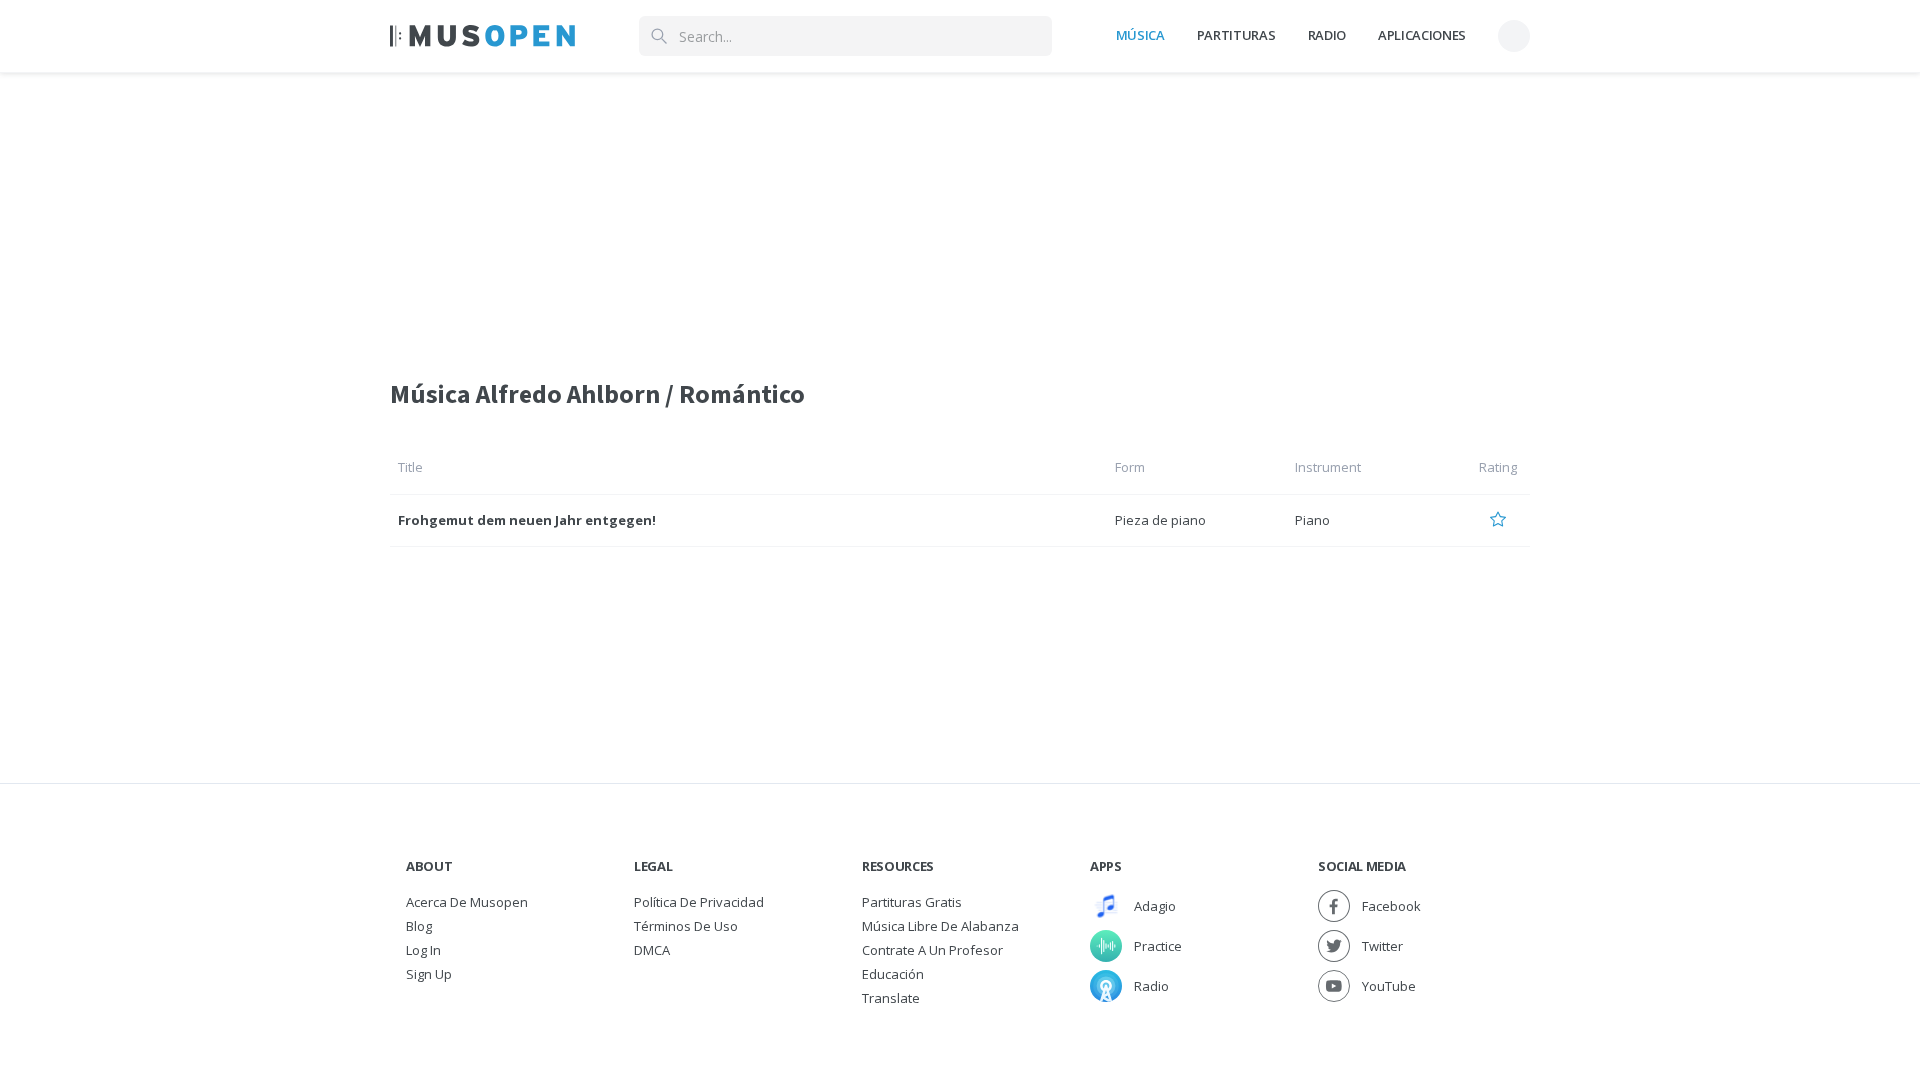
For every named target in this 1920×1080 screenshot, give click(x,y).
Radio (1327, 35)
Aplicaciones (1422, 35)
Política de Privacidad (699, 902)
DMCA (652, 950)
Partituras (1236, 35)
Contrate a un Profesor (932, 950)
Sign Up (429, 974)
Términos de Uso (686, 926)
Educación (893, 974)
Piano (1312, 520)
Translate (891, 998)
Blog (419, 926)
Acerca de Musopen (467, 902)
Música (1140, 35)
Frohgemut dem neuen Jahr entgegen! (527, 520)
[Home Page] (482, 36)
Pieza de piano (1160, 520)
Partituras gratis (912, 902)
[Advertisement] (960, 213)
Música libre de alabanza (940, 926)
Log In (423, 950)
